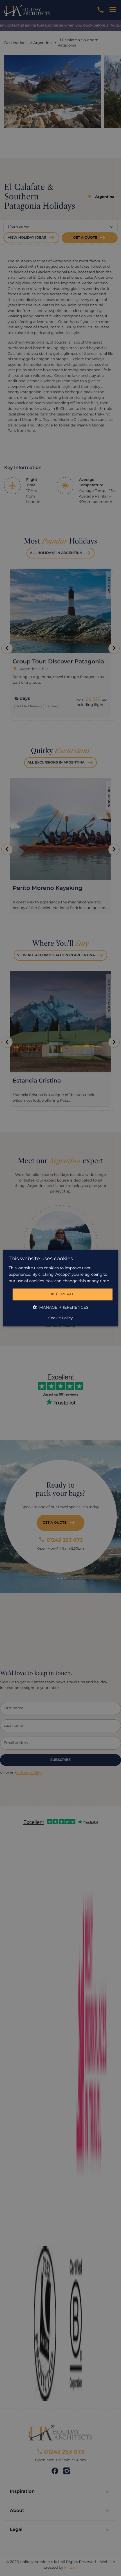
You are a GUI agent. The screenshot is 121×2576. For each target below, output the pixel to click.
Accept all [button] (62, 1294)
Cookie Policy (60, 1318)
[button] (61, 1307)
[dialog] (61, 1288)
